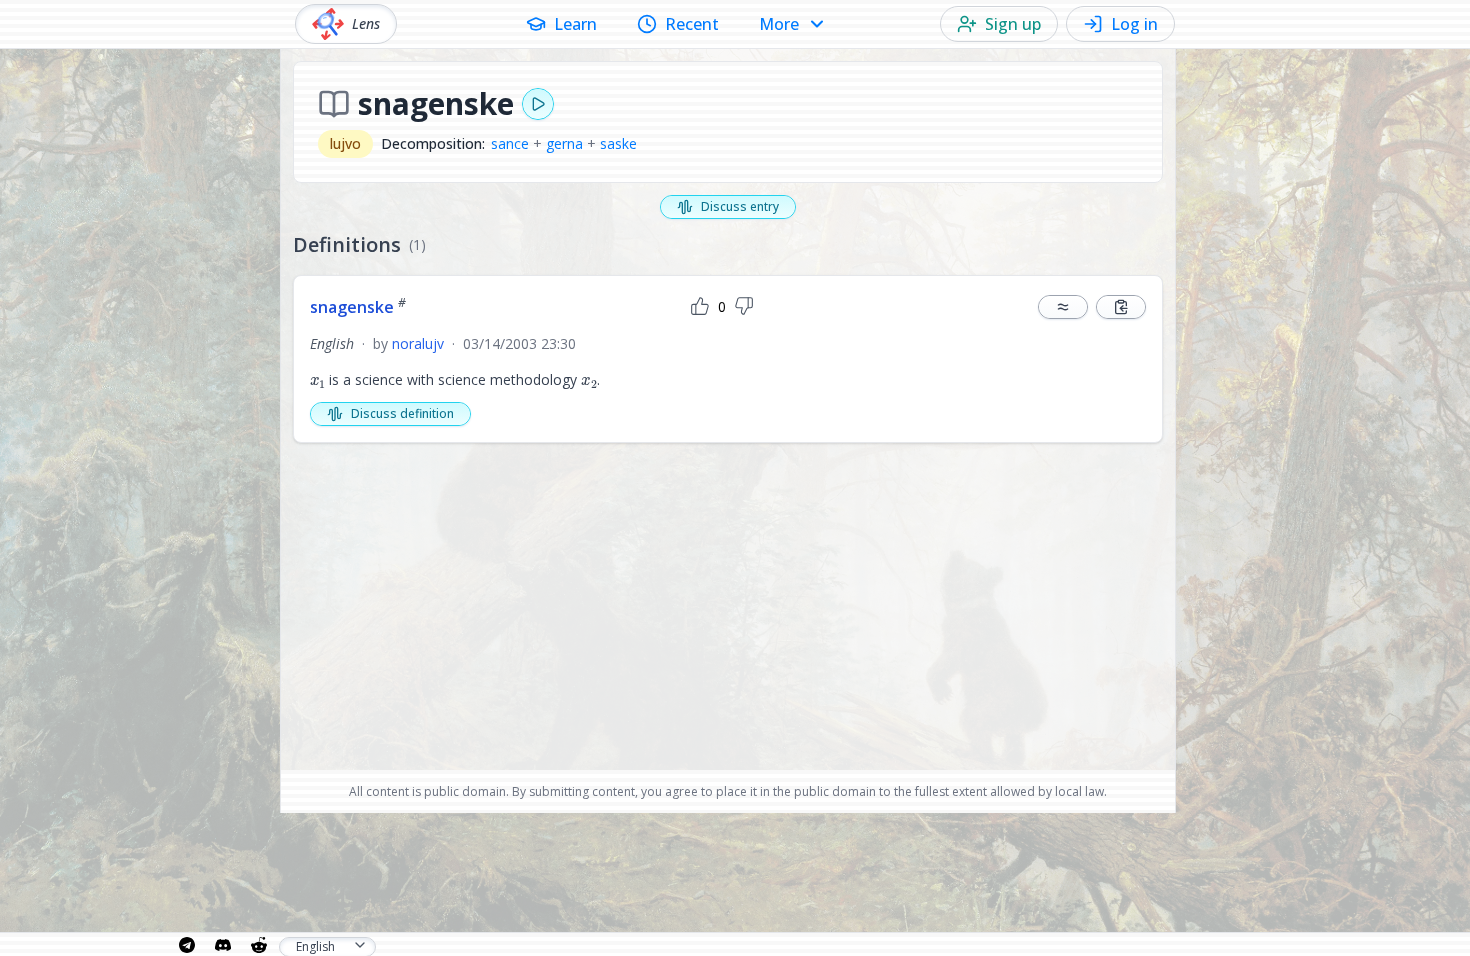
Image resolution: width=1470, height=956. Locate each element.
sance (510, 143)
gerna (564, 143)
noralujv (418, 343)
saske (618, 143)
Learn (575, 24)
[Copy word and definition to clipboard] (1121, 307)
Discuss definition (402, 413)
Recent (692, 24)
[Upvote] (700, 307)
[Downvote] (744, 307)
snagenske (358, 307)
